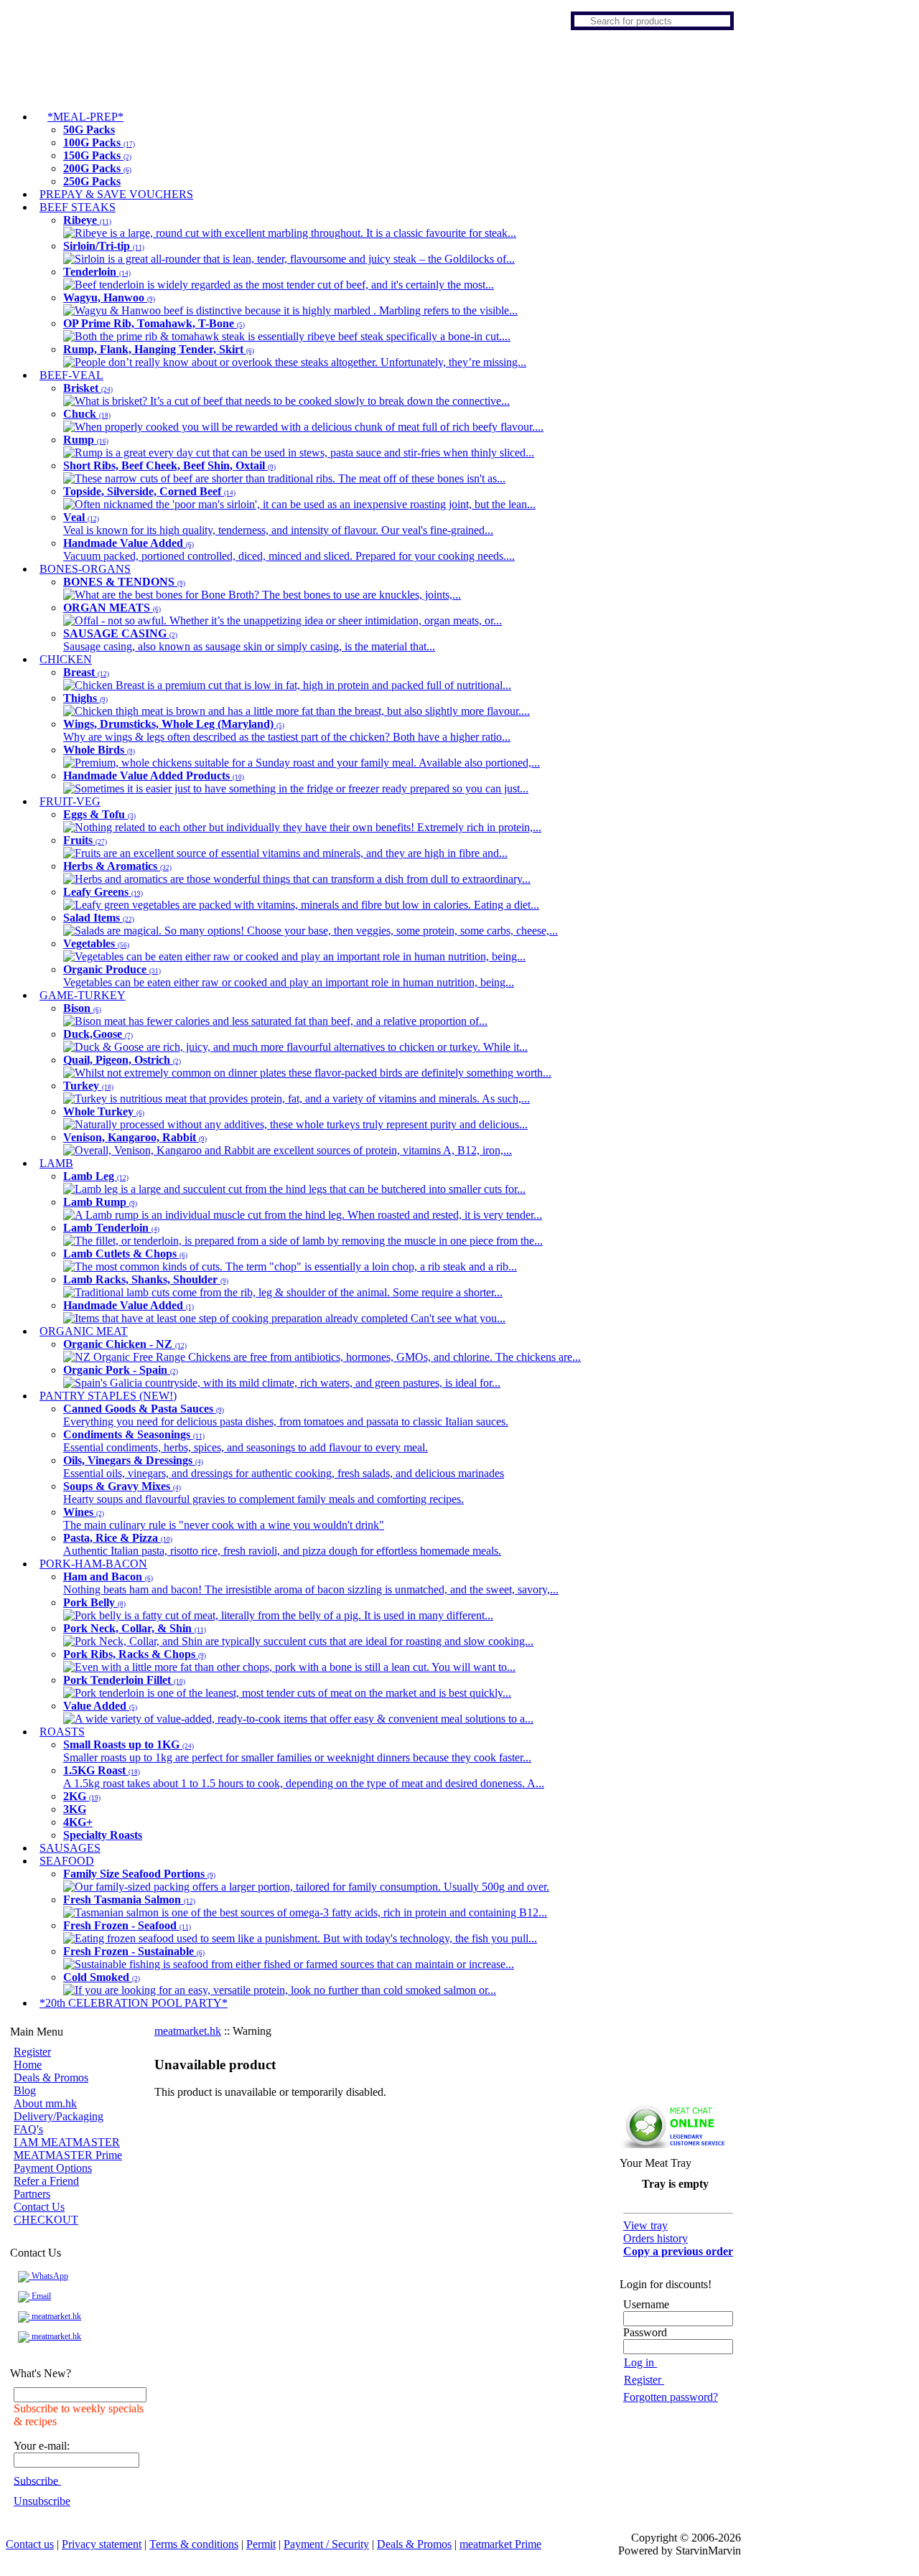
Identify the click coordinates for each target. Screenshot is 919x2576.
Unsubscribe (42, 2501)
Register (32, 2052)
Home (28, 2065)
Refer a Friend (46, 2181)
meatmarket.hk (55, 2316)
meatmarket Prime (500, 2544)
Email (40, 2296)
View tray (645, 2225)
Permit (261, 2544)
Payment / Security (326, 2544)
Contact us (30, 2544)
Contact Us (39, 2207)
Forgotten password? (671, 2397)
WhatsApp (49, 2276)
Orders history (656, 2238)
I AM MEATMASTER (67, 2142)
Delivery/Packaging (59, 2116)
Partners (32, 2194)
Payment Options (53, 2168)
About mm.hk (45, 2103)
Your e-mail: (42, 2446)
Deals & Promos (51, 2078)
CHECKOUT (46, 2220)
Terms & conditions (194, 2544)
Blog (25, 2090)
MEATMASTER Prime (68, 2155)
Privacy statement (102, 2544)
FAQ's (28, 2129)
